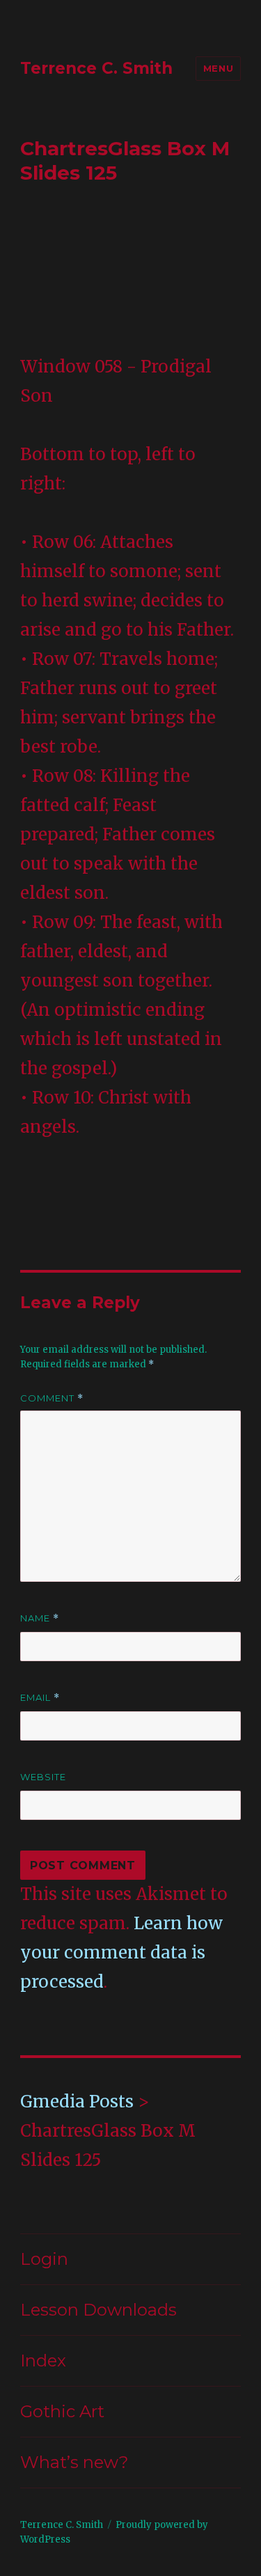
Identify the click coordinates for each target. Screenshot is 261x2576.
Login (44, 2259)
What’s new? (74, 2462)
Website (43, 1777)
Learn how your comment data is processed (121, 1953)
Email (40, 1698)
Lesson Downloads (98, 2310)
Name (40, 1618)
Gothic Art (62, 2411)
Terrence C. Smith (96, 68)
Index (43, 2361)
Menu (218, 68)
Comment (52, 1398)
